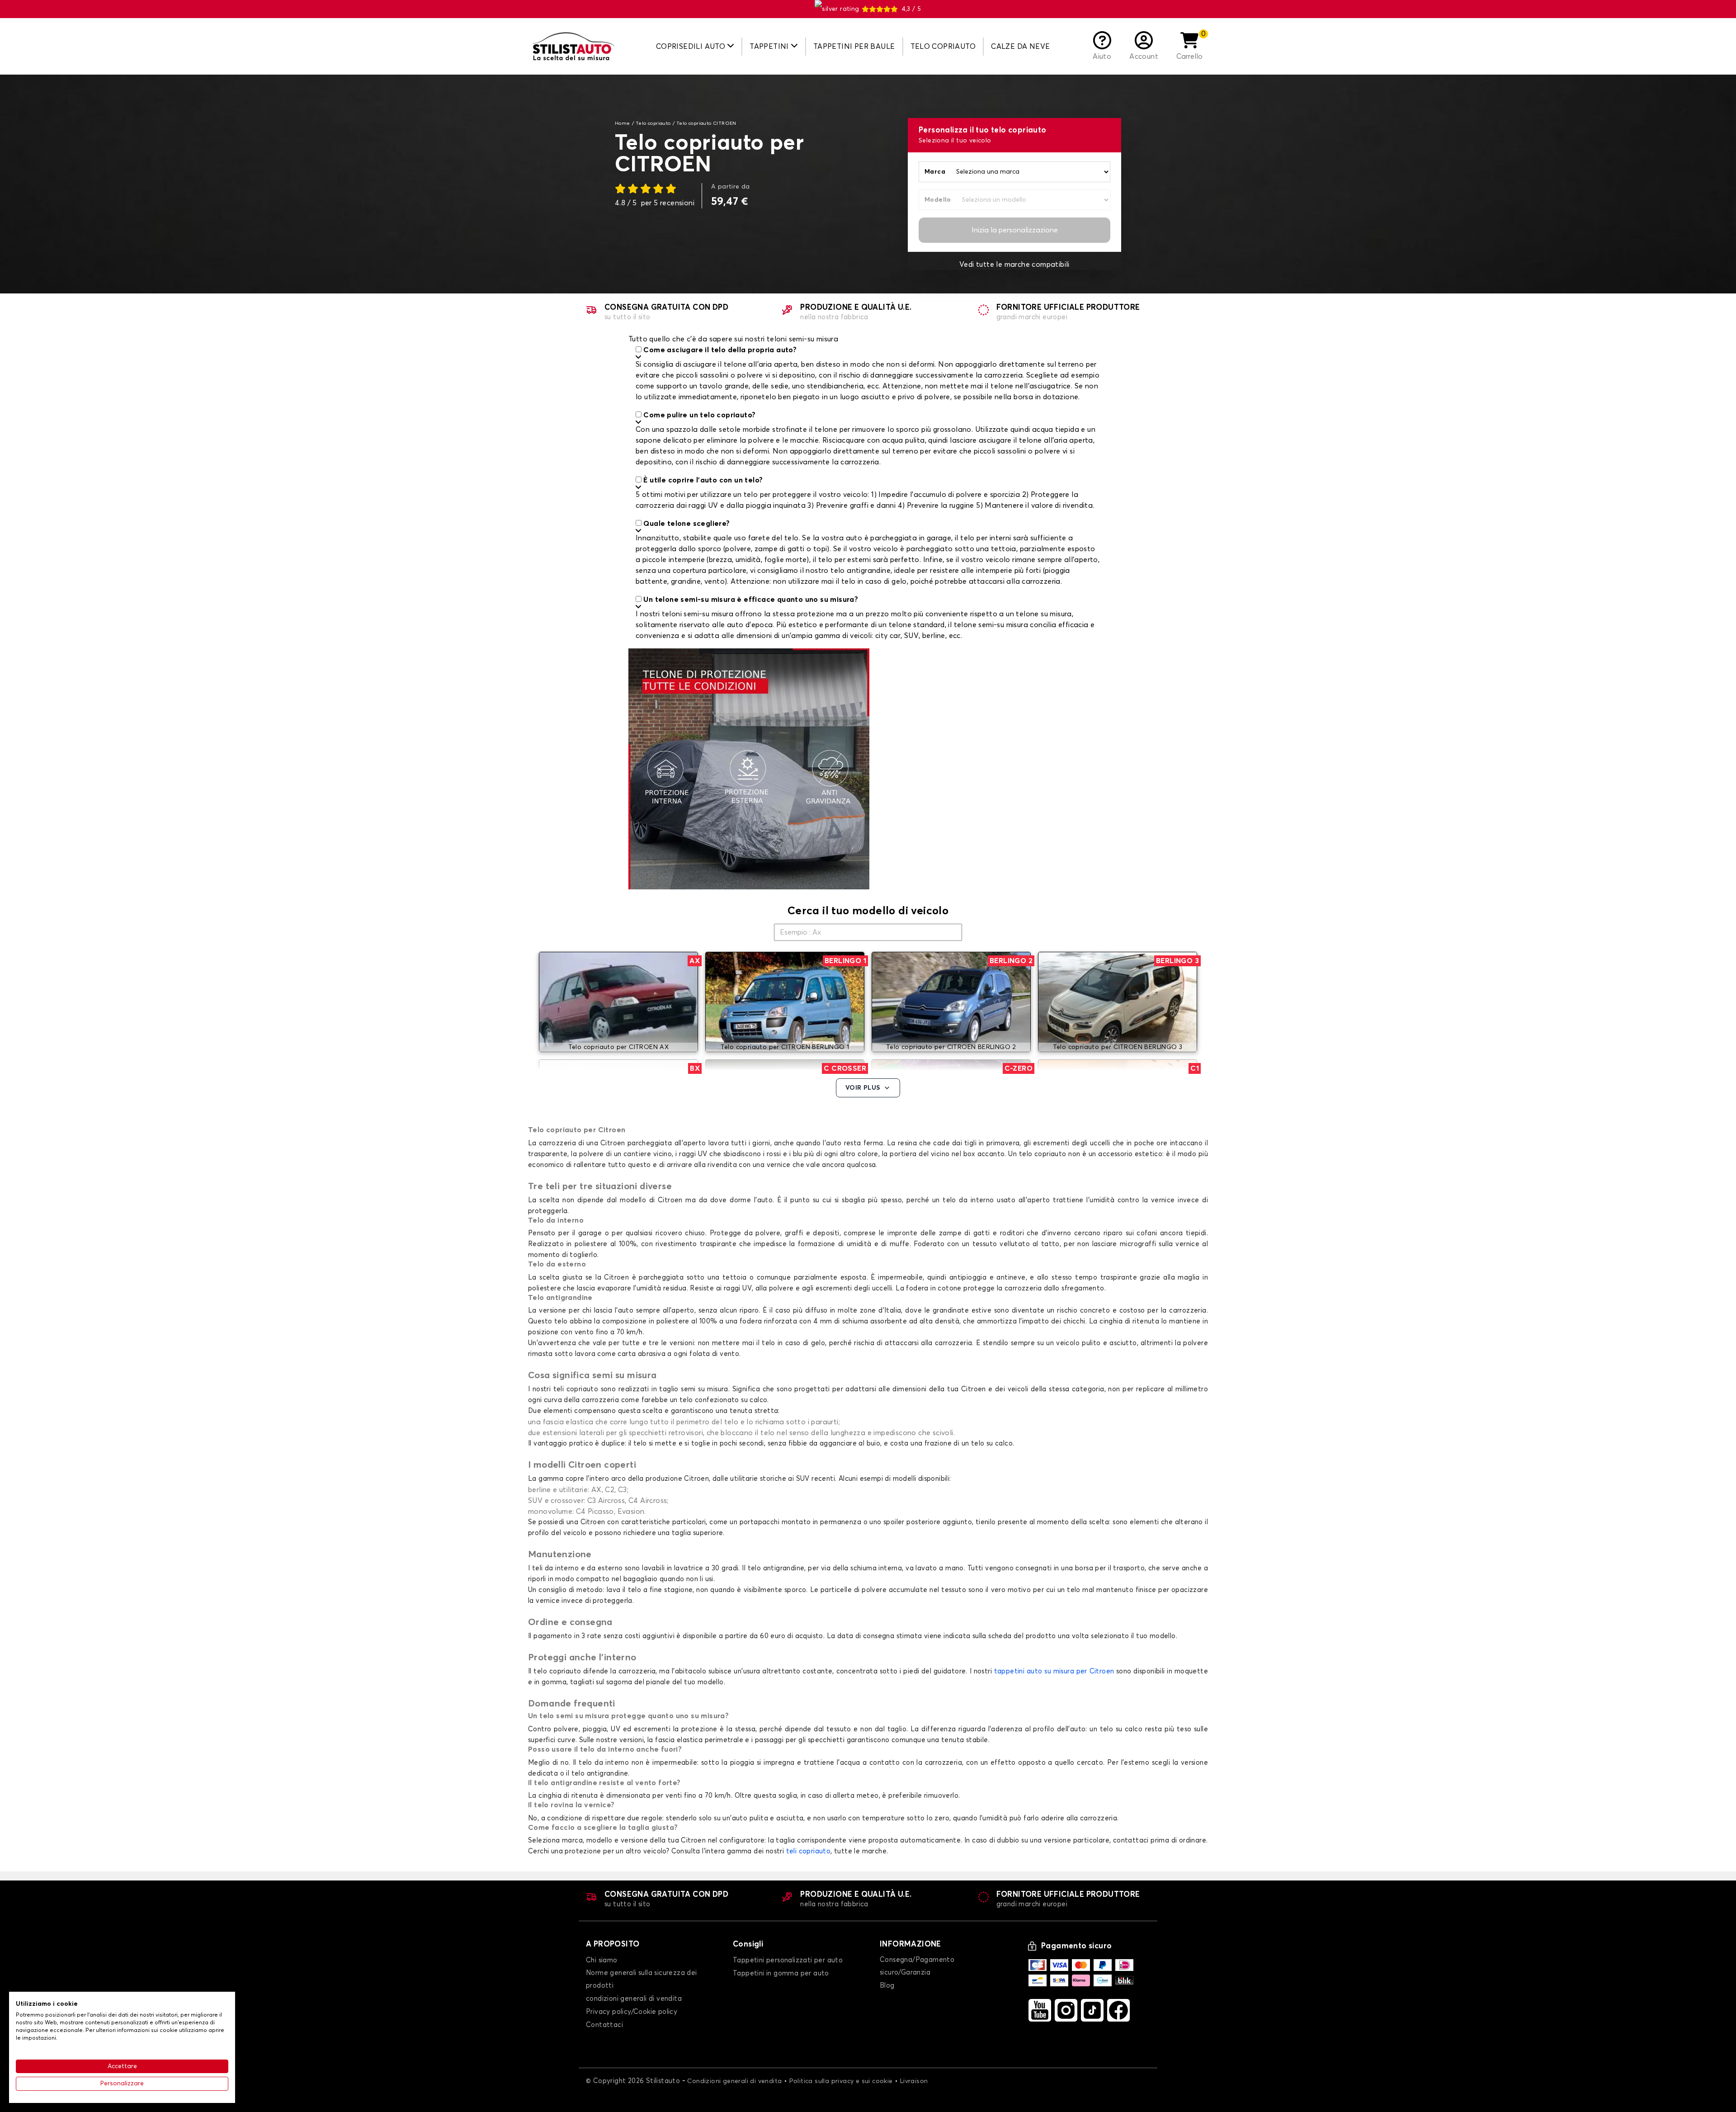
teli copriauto (809, 1851)
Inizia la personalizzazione (1015, 230)
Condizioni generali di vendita (734, 2081)
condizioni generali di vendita (634, 1999)
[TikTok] (1092, 2010)
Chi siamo (602, 1960)
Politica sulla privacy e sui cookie (841, 2081)
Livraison (914, 2081)
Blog (887, 1986)
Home (623, 123)
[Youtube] (1040, 2010)
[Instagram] (1066, 2010)
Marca (935, 172)
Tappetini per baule (854, 47)
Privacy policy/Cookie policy (632, 2012)
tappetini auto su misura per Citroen (1054, 1671)
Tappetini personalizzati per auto (788, 1960)
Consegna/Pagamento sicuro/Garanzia (917, 1966)
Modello (938, 200)
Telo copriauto (943, 47)
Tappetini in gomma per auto (781, 1973)
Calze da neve (1020, 47)
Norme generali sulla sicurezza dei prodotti (642, 1979)
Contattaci (604, 2025)
